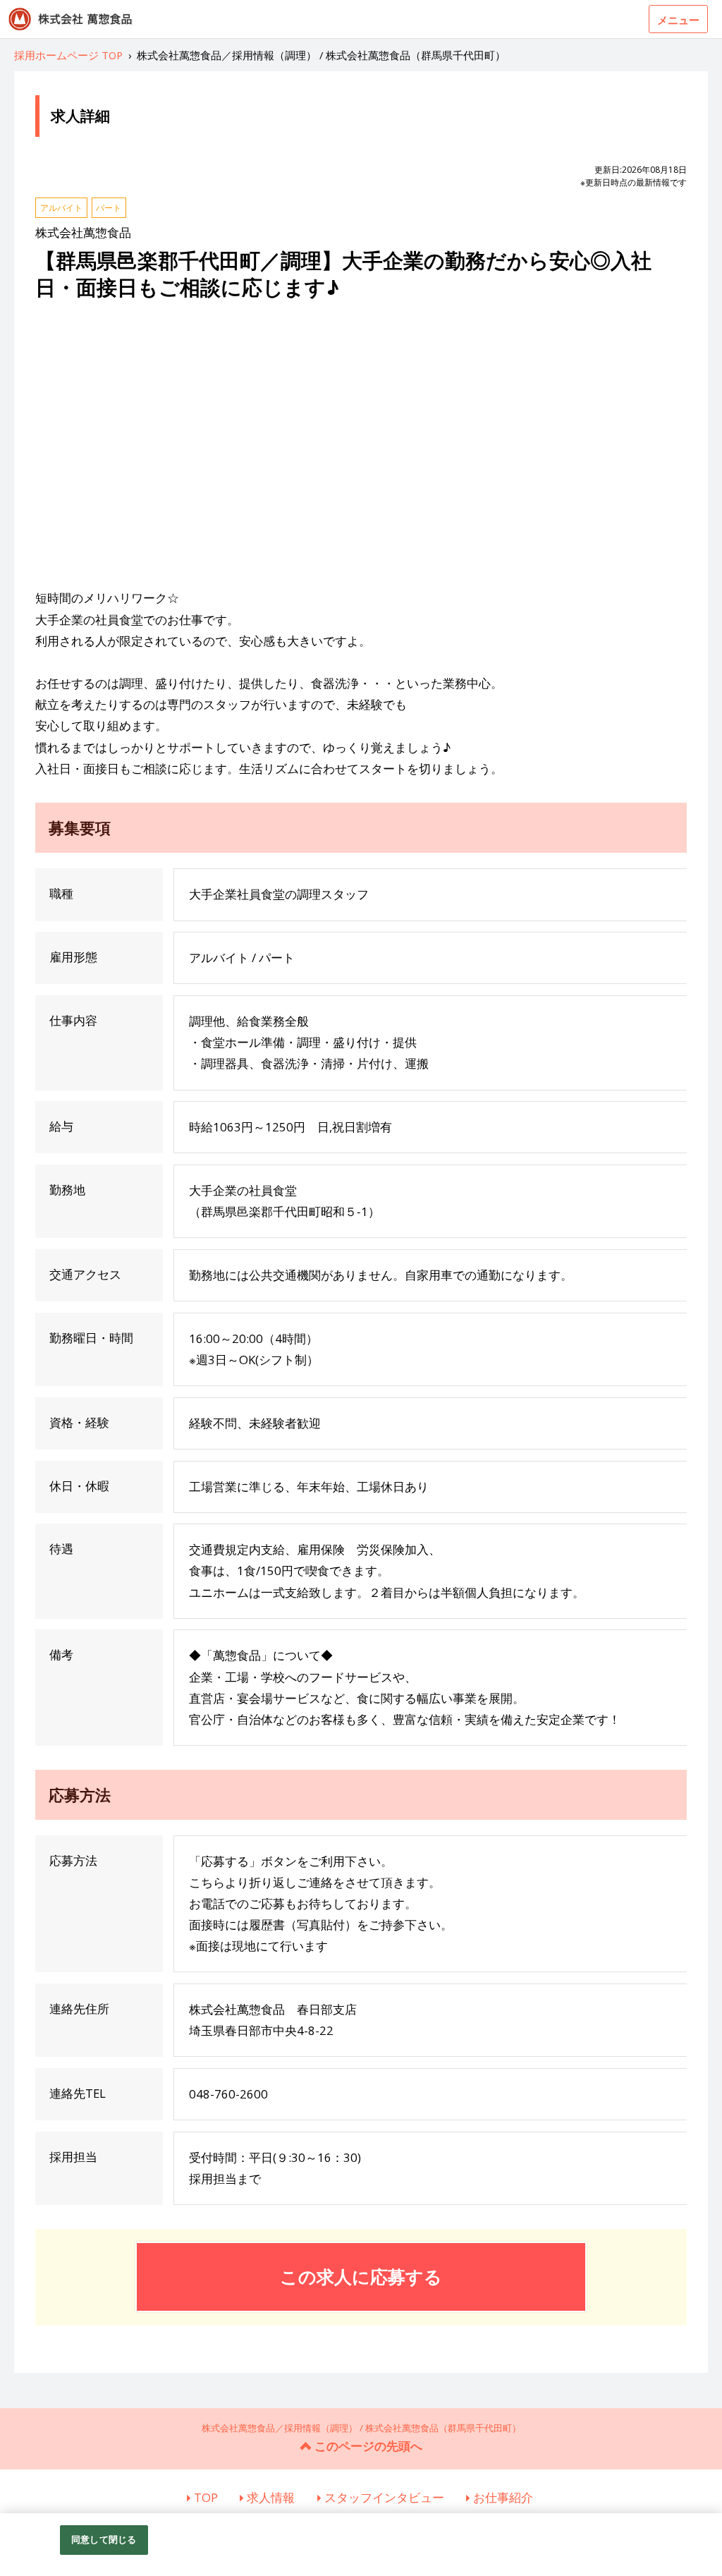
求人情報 (271, 2497)
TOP (206, 2497)
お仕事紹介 (503, 2497)
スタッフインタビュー (384, 2497)
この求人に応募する (361, 2276)
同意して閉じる (104, 2539)
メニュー (678, 20)
